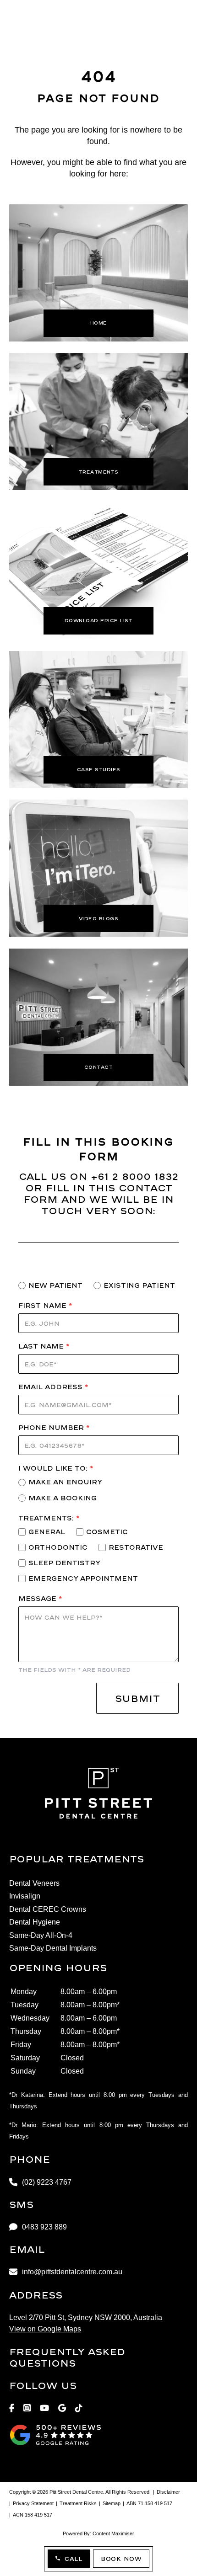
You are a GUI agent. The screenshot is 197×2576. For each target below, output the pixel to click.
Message (40, 1598)
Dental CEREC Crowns (48, 1909)
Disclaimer (168, 2492)
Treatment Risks (78, 2503)
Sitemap (112, 2503)
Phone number (54, 1427)
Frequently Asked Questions (67, 2357)
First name (45, 1305)
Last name (44, 1346)
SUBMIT (137, 1698)
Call (73, 2559)
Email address (53, 1387)
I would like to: (56, 1468)
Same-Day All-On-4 (41, 1936)
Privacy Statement (33, 2503)
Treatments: (49, 1518)
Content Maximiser (113, 2533)
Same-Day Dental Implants (53, 1948)
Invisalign (25, 1896)
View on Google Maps (45, 2329)
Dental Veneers (34, 1883)
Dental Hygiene (35, 1922)
